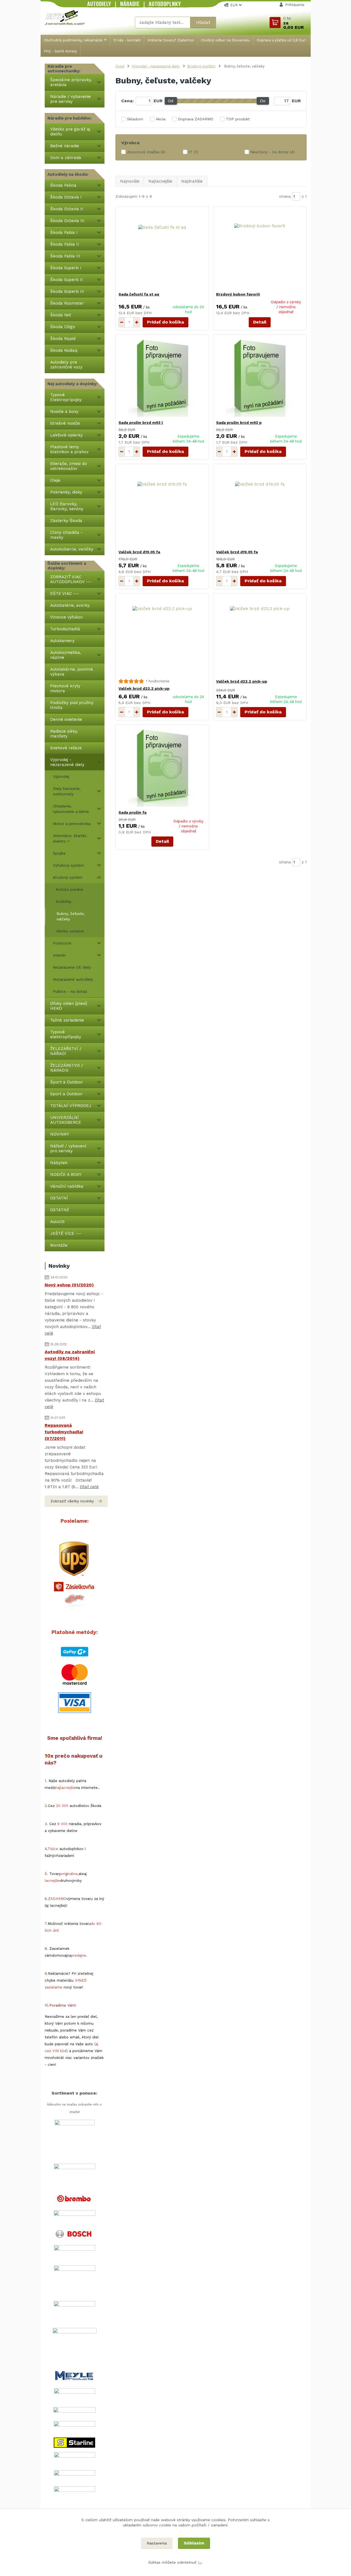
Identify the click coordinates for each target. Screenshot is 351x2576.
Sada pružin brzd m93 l (141, 422)
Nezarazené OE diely (72, 967)
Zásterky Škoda (66, 521)
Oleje (55, 480)
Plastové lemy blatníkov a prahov (69, 449)
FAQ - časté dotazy (60, 51)
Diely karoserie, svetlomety (67, 791)
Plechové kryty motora (65, 688)
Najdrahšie (192, 181)
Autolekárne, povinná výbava (72, 672)
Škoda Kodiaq (64, 350)
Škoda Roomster (67, 303)
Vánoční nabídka (67, 1186)
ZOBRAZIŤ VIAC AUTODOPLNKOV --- (71, 579)
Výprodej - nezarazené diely (67, 762)
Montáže (59, 1245)
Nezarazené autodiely (73, 979)
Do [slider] (263, 101)
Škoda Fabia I (64, 232)
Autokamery (62, 641)
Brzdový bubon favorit (238, 294)
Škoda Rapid (63, 339)
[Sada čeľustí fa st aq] (162, 249)
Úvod (120, 66)
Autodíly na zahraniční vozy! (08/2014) (70, 1355)
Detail (260, 322)
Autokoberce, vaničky (72, 549)
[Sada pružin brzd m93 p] (260, 377)
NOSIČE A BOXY (66, 1174)
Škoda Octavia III (67, 221)
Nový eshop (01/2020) (69, 1285)
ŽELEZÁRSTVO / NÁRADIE (67, 1068)
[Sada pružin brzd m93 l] (162, 377)
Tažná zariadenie (67, 1020)
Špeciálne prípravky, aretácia (71, 82)
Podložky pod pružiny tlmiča (72, 705)
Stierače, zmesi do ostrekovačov (69, 466)
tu (200, 2562)
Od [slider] (171, 101)
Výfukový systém (68, 865)
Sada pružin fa (132, 812)
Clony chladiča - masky (66, 535)
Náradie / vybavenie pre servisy (70, 99)
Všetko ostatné (70, 931)
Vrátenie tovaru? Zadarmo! (171, 40)
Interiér (59, 955)
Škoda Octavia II (67, 209)
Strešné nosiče (65, 423)
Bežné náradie (65, 146)
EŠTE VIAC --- (65, 594)
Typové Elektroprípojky (66, 397)
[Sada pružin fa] (162, 767)
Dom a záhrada (66, 158)
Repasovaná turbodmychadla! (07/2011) (64, 1432)
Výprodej (61, 776)
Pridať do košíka (165, 322)
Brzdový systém (68, 877)
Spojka (59, 853)
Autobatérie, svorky (70, 605)
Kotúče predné (69, 889)
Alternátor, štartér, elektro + (70, 838)
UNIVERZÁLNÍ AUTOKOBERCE (66, 1120)
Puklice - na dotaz (70, 991)
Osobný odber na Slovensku (225, 40)
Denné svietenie (66, 719)
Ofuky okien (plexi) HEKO (69, 1006)
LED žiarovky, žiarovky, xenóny (67, 506)
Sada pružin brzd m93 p (239, 422)
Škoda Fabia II (65, 244)
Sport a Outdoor (66, 1094)
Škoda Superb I (66, 268)
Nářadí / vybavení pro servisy (68, 1148)
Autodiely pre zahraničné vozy (66, 365)
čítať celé (89, 1487)
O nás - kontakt (127, 40)
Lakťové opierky (66, 435)
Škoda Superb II (66, 280)
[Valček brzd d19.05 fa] (162, 507)
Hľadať (203, 22)
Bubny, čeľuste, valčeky (71, 916)
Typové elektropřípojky (66, 1034)
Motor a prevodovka (72, 824)
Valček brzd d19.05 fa (139, 552)
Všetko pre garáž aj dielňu (70, 132)
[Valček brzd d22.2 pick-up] (162, 636)
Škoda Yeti (61, 315)
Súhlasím (194, 2543)
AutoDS (57, 1222)
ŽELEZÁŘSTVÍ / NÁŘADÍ (66, 1051)
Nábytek (59, 1163)
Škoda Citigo (63, 327)
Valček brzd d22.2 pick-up (144, 688)
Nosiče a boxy (64, 412)
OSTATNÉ (60, 1210)
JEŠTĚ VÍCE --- (66, 1233)
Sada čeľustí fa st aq (139, 294)
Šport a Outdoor (67, 1082)
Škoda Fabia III (65, 256)
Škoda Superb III (67, 291)
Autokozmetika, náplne (66, 655)
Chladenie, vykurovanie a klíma (71, 809)
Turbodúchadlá (65, 629)
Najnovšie (130, 181)
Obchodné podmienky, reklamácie (73, 40)
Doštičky (63, 901)
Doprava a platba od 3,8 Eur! (281, 40)
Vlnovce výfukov (66, 617)
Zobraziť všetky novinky (72, 1501)
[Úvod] (65, 17)
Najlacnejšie (160, 181)
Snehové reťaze (66, 748)
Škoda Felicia (63, 185)
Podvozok (62, 943)
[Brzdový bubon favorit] (260, 249)
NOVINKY (60, 1134)
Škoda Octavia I (66, 197)
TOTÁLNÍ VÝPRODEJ (71, 1106)
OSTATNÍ (59, 1198)
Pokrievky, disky (66, 492)
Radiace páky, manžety (64, 734)
